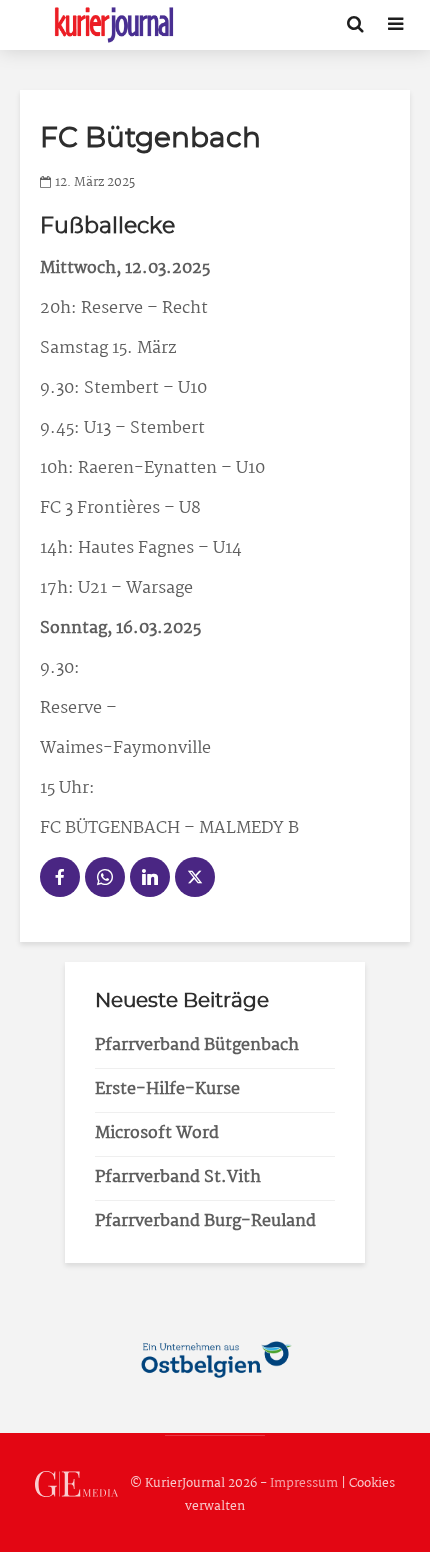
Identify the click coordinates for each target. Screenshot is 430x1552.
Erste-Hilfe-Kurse (167, 1089)
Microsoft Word (157, 1133)
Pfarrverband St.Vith (178, 1177)
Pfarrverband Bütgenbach (197, 1045)
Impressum (304, 1484)
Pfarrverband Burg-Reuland (205, 1221)
